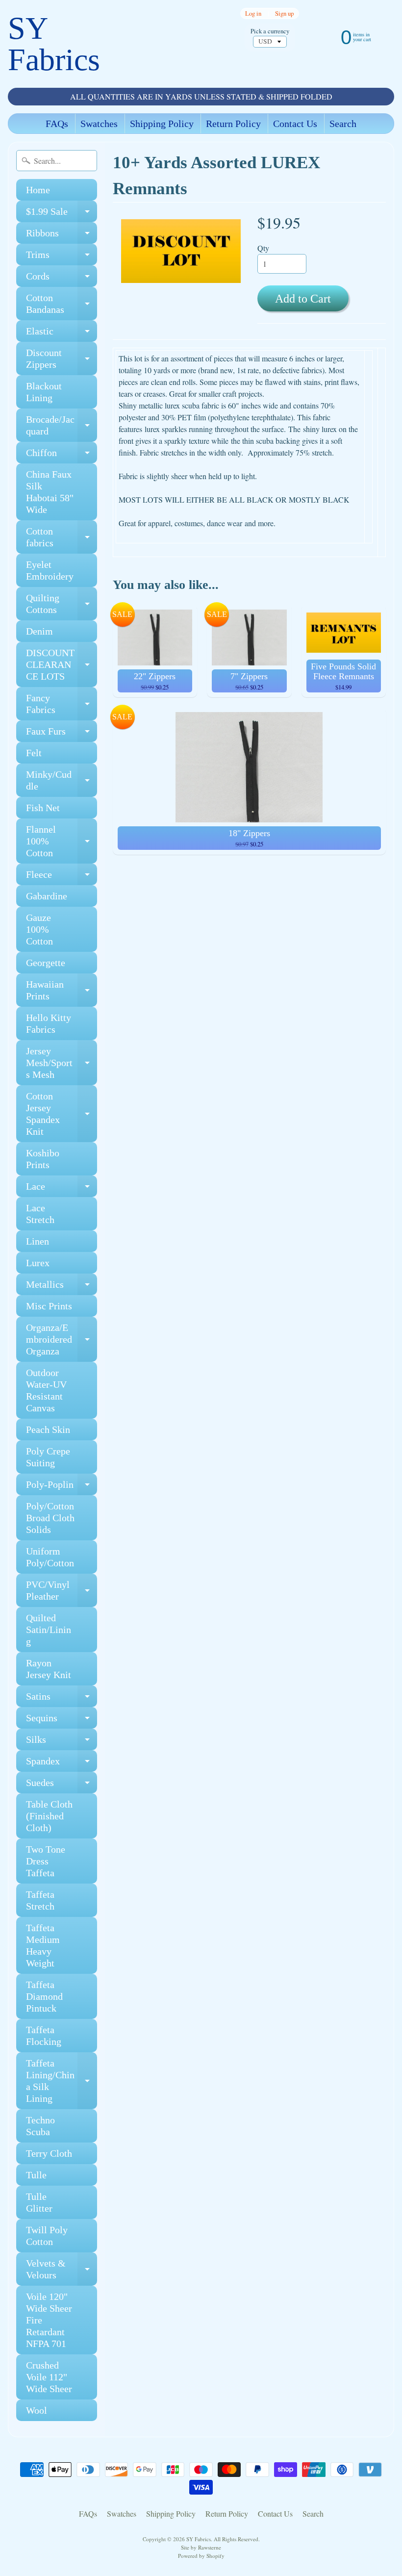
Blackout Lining (44, 392)
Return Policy (233, 124)
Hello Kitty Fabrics (49, 1023)
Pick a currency (270, 31)
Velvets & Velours (62, 2270)
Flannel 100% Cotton (62, 841)
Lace (62, 1189)
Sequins (62, 1721)
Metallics (62, 1287)
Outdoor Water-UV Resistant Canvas (46, 1390)
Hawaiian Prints (62, 991)
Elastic (62, 334)
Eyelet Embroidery (50, 570)
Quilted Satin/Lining (49, 1630)
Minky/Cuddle (62, 781)
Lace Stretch (40, 1214)
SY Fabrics (54, 44)
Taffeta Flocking (44, 2036)
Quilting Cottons (62, 604)
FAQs (57, 124)
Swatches (99, 124)
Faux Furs (62, 734)
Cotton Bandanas (62, 304)
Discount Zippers (62, 359)
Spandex (62, 1764)
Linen (38, 1241)
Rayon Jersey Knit (49, 1669)
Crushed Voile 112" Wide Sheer (49, 2377)
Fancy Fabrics (62, 704)
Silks (62, 1742)
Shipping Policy (162, 124)
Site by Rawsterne (201, 2547)
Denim (39, 631)
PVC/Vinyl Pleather (62, 1591)
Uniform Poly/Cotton (50, 1557)
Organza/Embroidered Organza (62, 1339)
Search (343, 124)
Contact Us (295, 124)
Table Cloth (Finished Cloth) (49, 1816)
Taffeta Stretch (40, 1900)
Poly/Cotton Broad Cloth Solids (50, 1518)
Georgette (46, 963)
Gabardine (47, 896)
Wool (37, 2410)
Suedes (62, 1785)
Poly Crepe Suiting (48, 1457)
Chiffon (62, 455)
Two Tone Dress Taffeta (46, 1861)
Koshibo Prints (43, 1159)
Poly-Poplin (62, 1487)
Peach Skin (48, 1429)
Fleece (62, 877)
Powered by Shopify (201, 2556)
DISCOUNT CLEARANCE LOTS (62, 664)
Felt (34, 753)
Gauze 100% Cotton (39, 929)
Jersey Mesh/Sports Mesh (62, 1063)
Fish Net (43, 808)
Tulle (36, 2175)
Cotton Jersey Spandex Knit (62, 1114)
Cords (62, 279)
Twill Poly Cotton (47, 2236)
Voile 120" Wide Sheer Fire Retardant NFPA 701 (49, 2320)
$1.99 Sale (62, 214)
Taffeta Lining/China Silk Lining (62, 2081)
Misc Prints (49, 1306)
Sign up (284, 13)
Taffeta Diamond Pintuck (44, 1996)
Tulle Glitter (39, 2202)
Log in (253, 13)
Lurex (38, 1263)
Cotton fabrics (62, 537)
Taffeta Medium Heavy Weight (43, 1945)
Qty (263, 248)
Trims (62, 257)
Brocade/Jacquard (62, 426)
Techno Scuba (40, 2126)
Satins (62, 1699)
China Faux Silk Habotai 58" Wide (50, 492)
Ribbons (62, 236)
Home (38, 190)
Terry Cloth (49, 2153)
